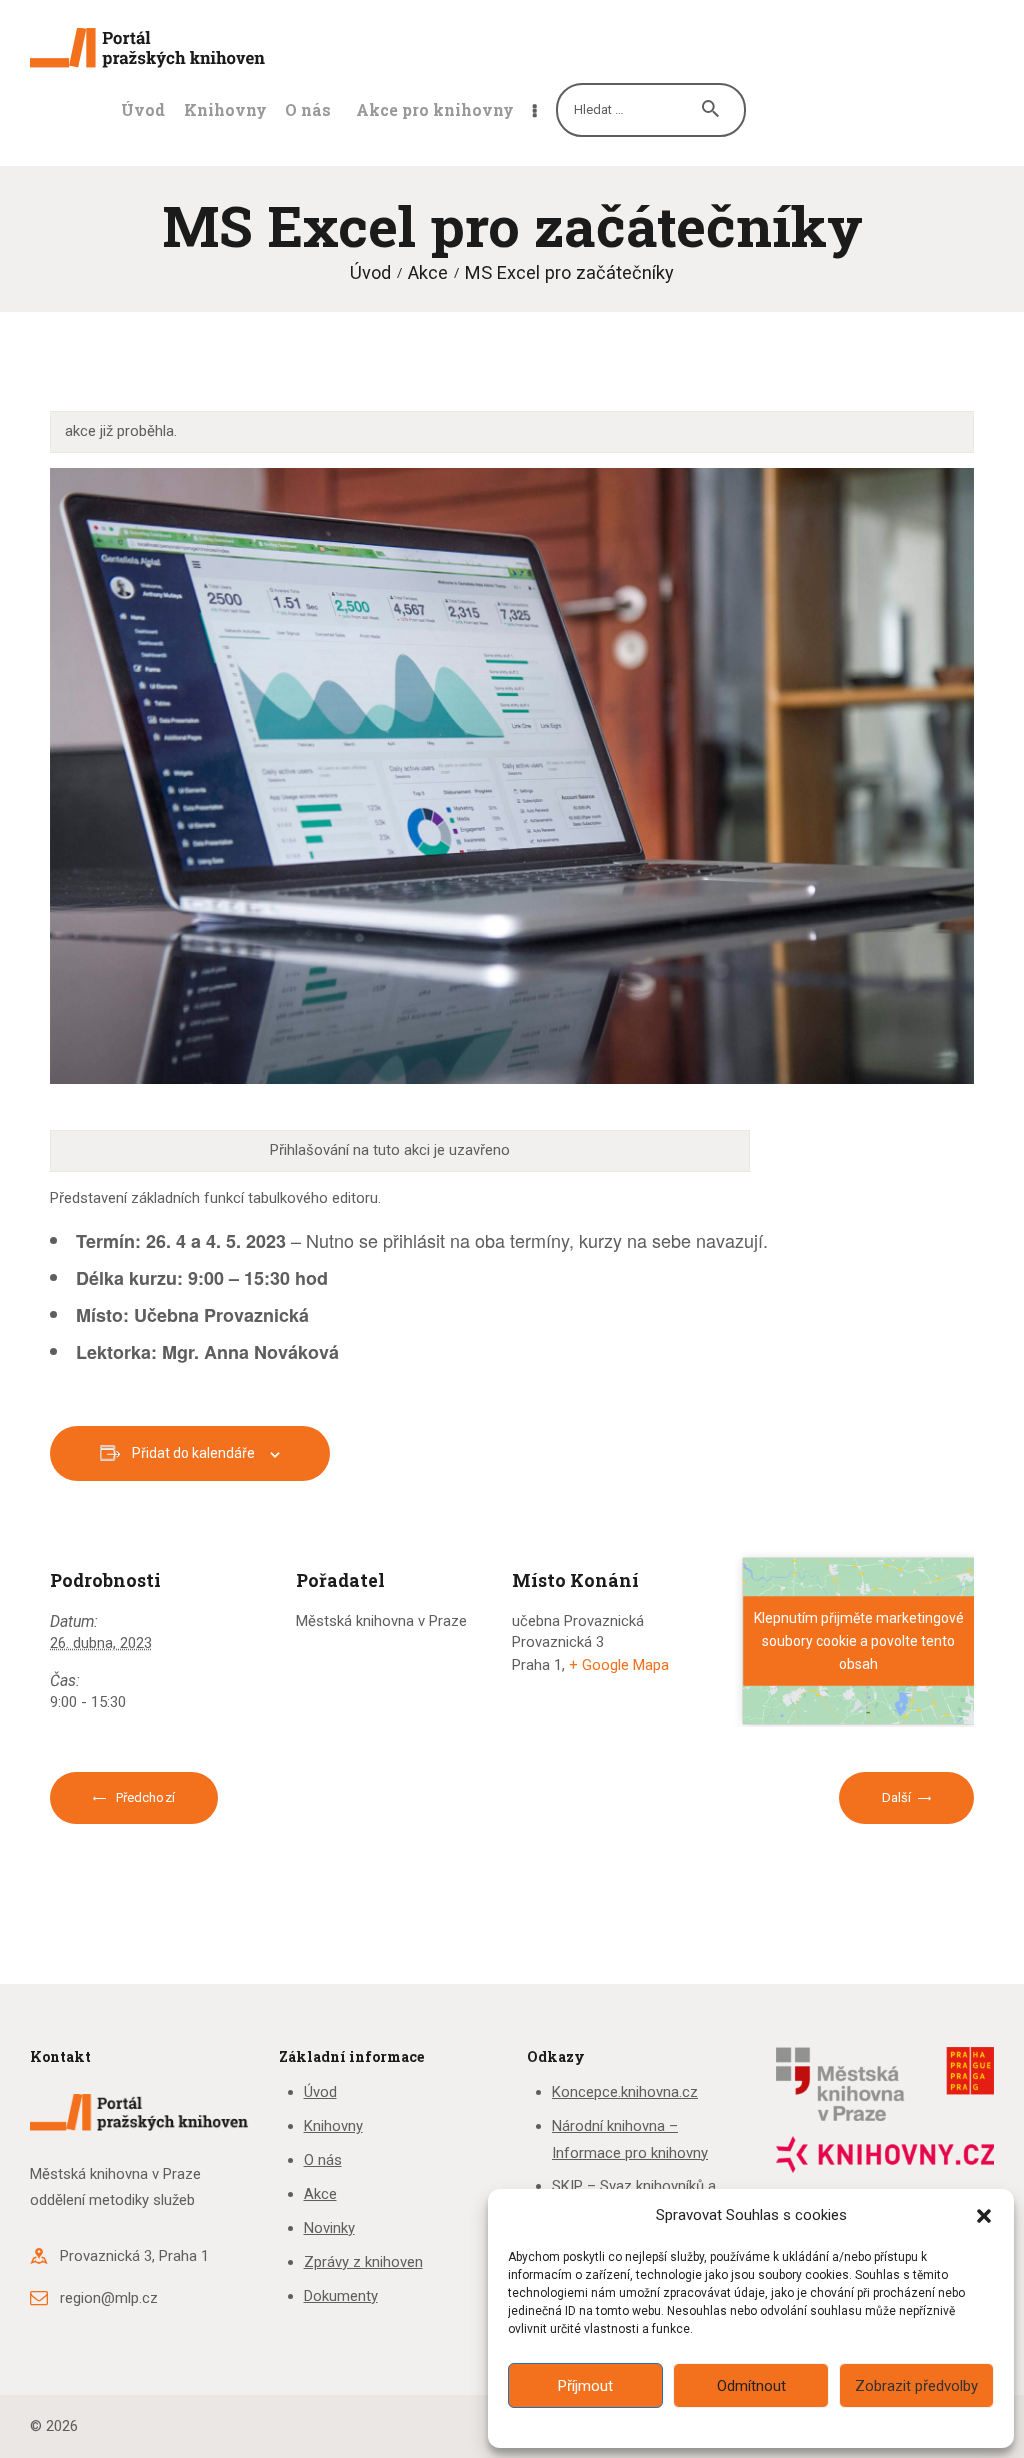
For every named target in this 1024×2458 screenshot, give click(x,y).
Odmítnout (751, 2386)
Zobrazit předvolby (916, 2386)
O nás (323, 2160)
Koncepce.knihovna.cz (625, 2092)
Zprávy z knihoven (363, 2262)
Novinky (329, 2228)
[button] (984, 2216)
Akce (428, 272)
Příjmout (585, 2386)
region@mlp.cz (109, 2298)
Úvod (370, 272)
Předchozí (144, 1797)
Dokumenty (341, 2296)
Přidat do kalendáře (193, 1453)
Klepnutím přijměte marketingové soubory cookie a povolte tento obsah (859, 1640)
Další (897, 1797)
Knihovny (333, 2126)
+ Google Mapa (619, 1665)
